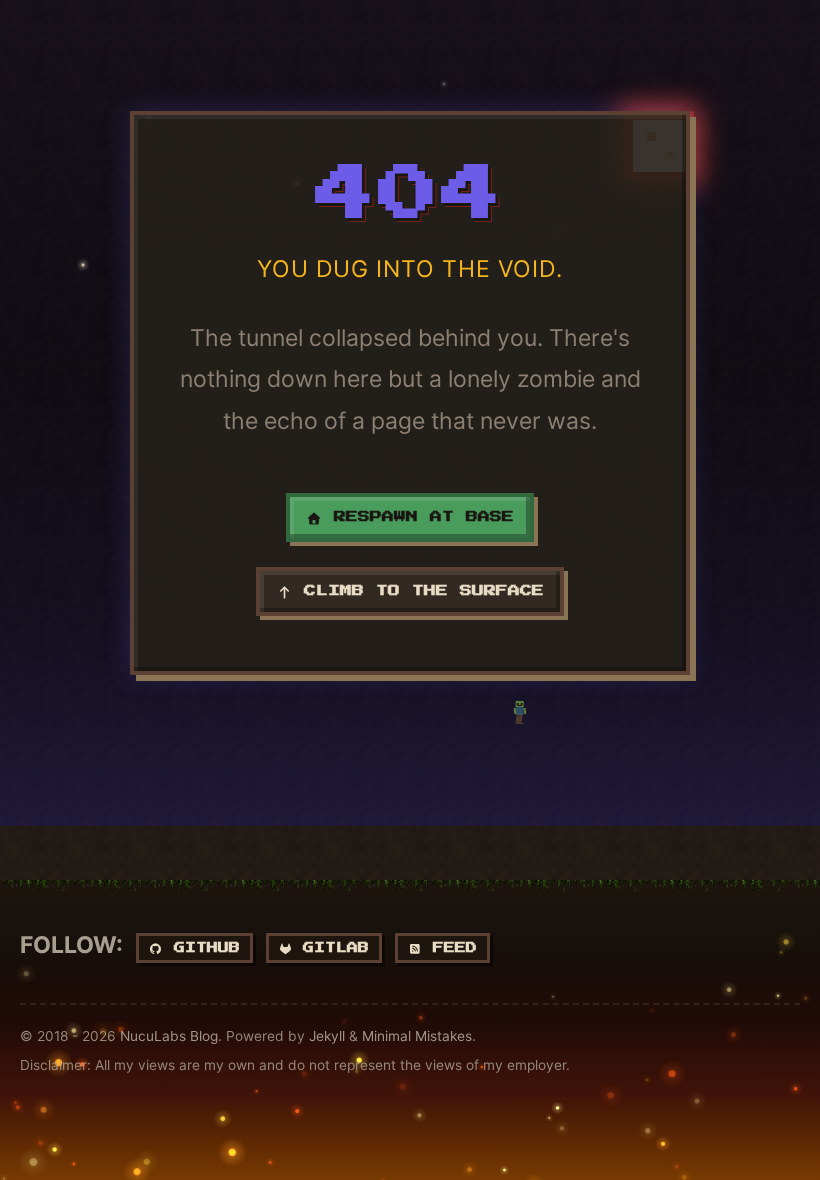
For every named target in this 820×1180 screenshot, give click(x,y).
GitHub (201, 947)
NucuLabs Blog (169, 1036)
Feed (449, 947)
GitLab (330, 947)
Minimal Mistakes (417, 1036)
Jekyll (327, 1036)
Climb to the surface (418, 591)
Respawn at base (418, 517)
